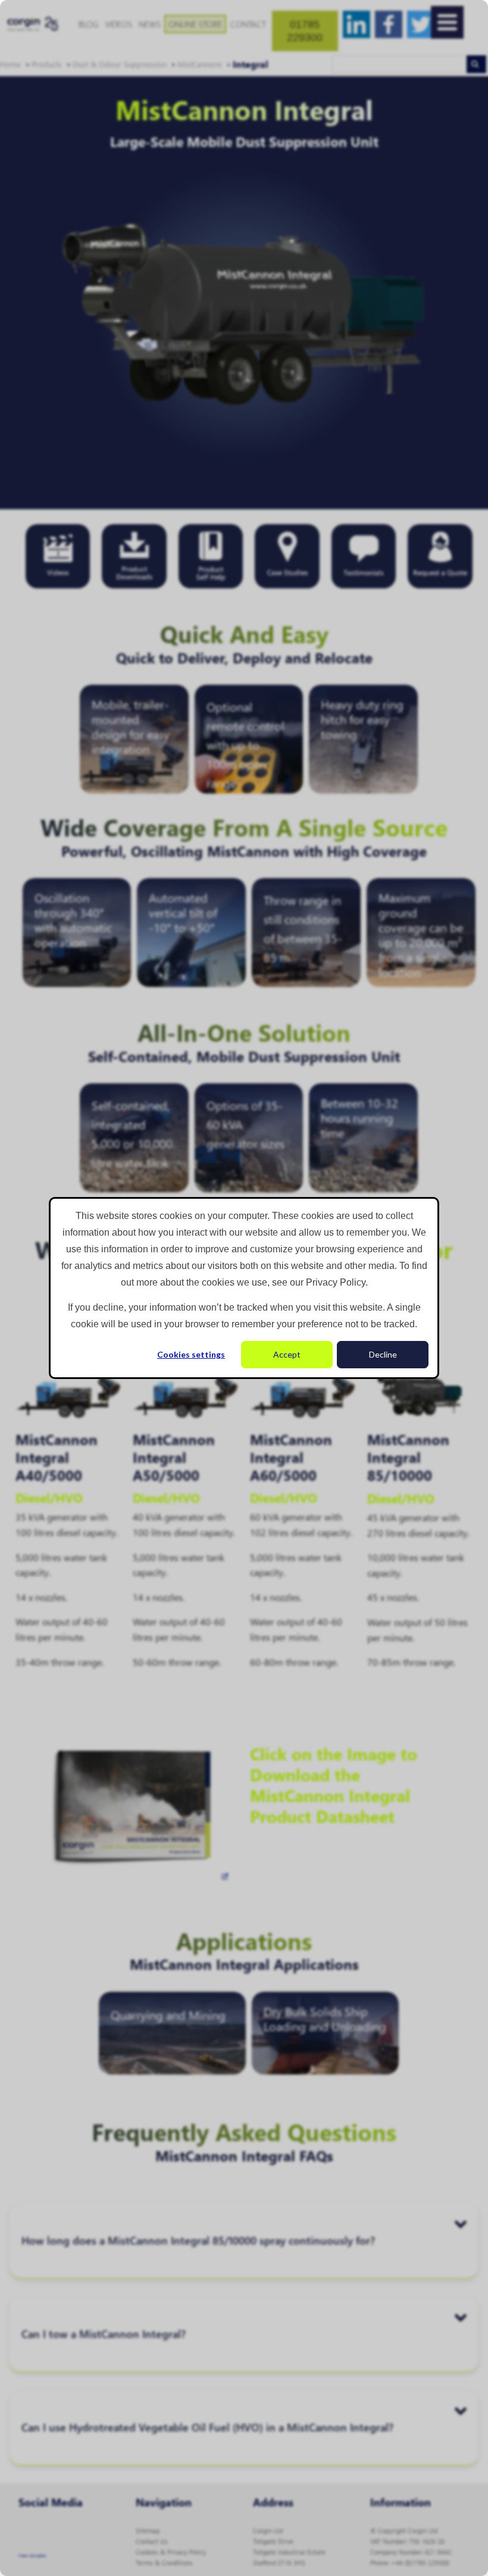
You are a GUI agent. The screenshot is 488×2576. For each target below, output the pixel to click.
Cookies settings (191, 1354)
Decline (383, 1354)
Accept (287, 1354)
